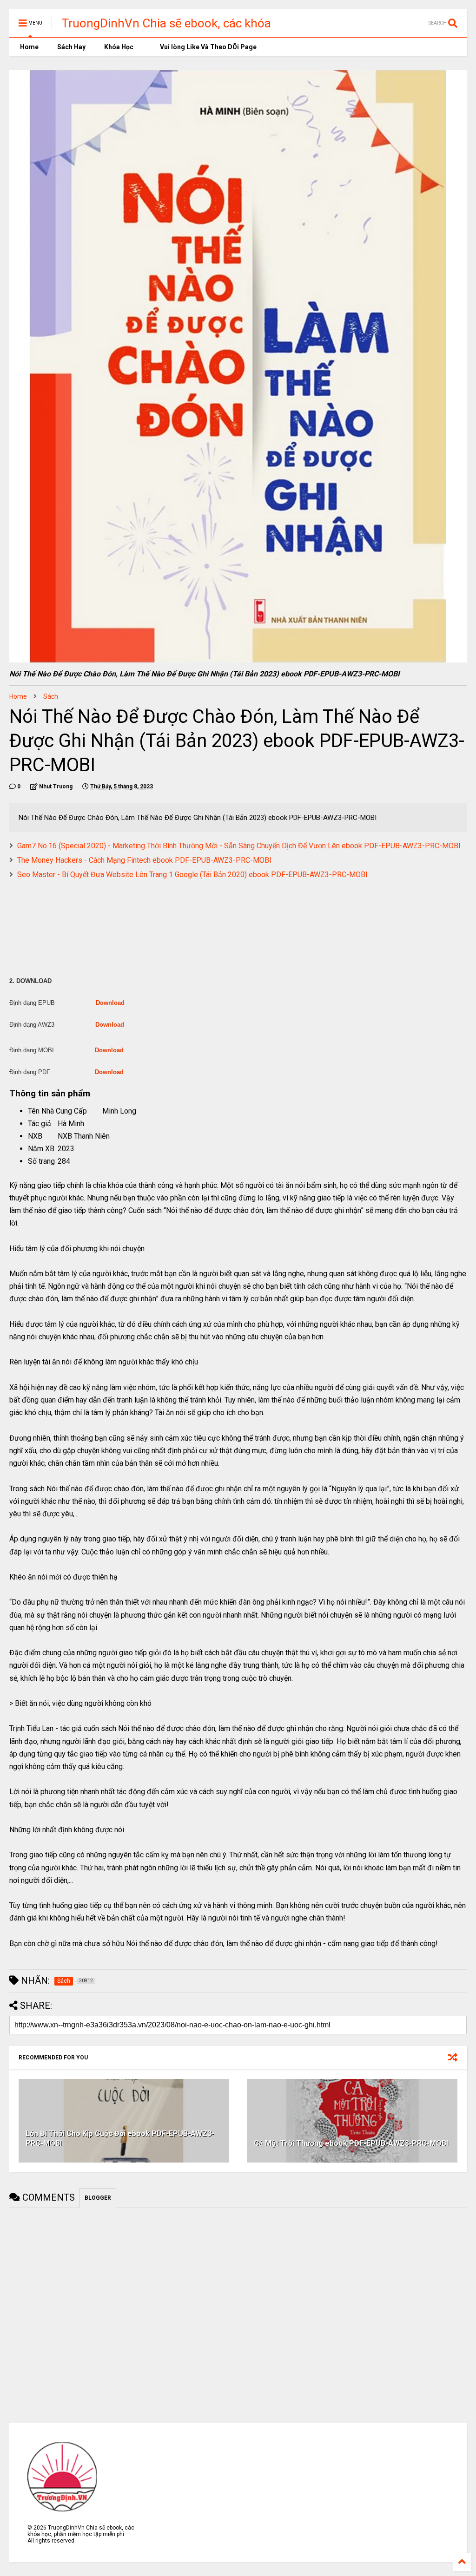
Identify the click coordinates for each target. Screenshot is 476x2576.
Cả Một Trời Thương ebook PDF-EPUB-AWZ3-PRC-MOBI (351, 2143)
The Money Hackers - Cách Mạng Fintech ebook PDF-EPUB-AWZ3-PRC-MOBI (144, 860)
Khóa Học (119, 47)
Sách (51, 696)
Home (29, 47)
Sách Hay (71, 47)
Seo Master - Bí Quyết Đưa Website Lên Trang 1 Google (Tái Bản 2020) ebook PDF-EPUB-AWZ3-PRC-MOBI (192, 875)
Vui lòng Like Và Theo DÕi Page (208, 47)
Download (110, 1003)
